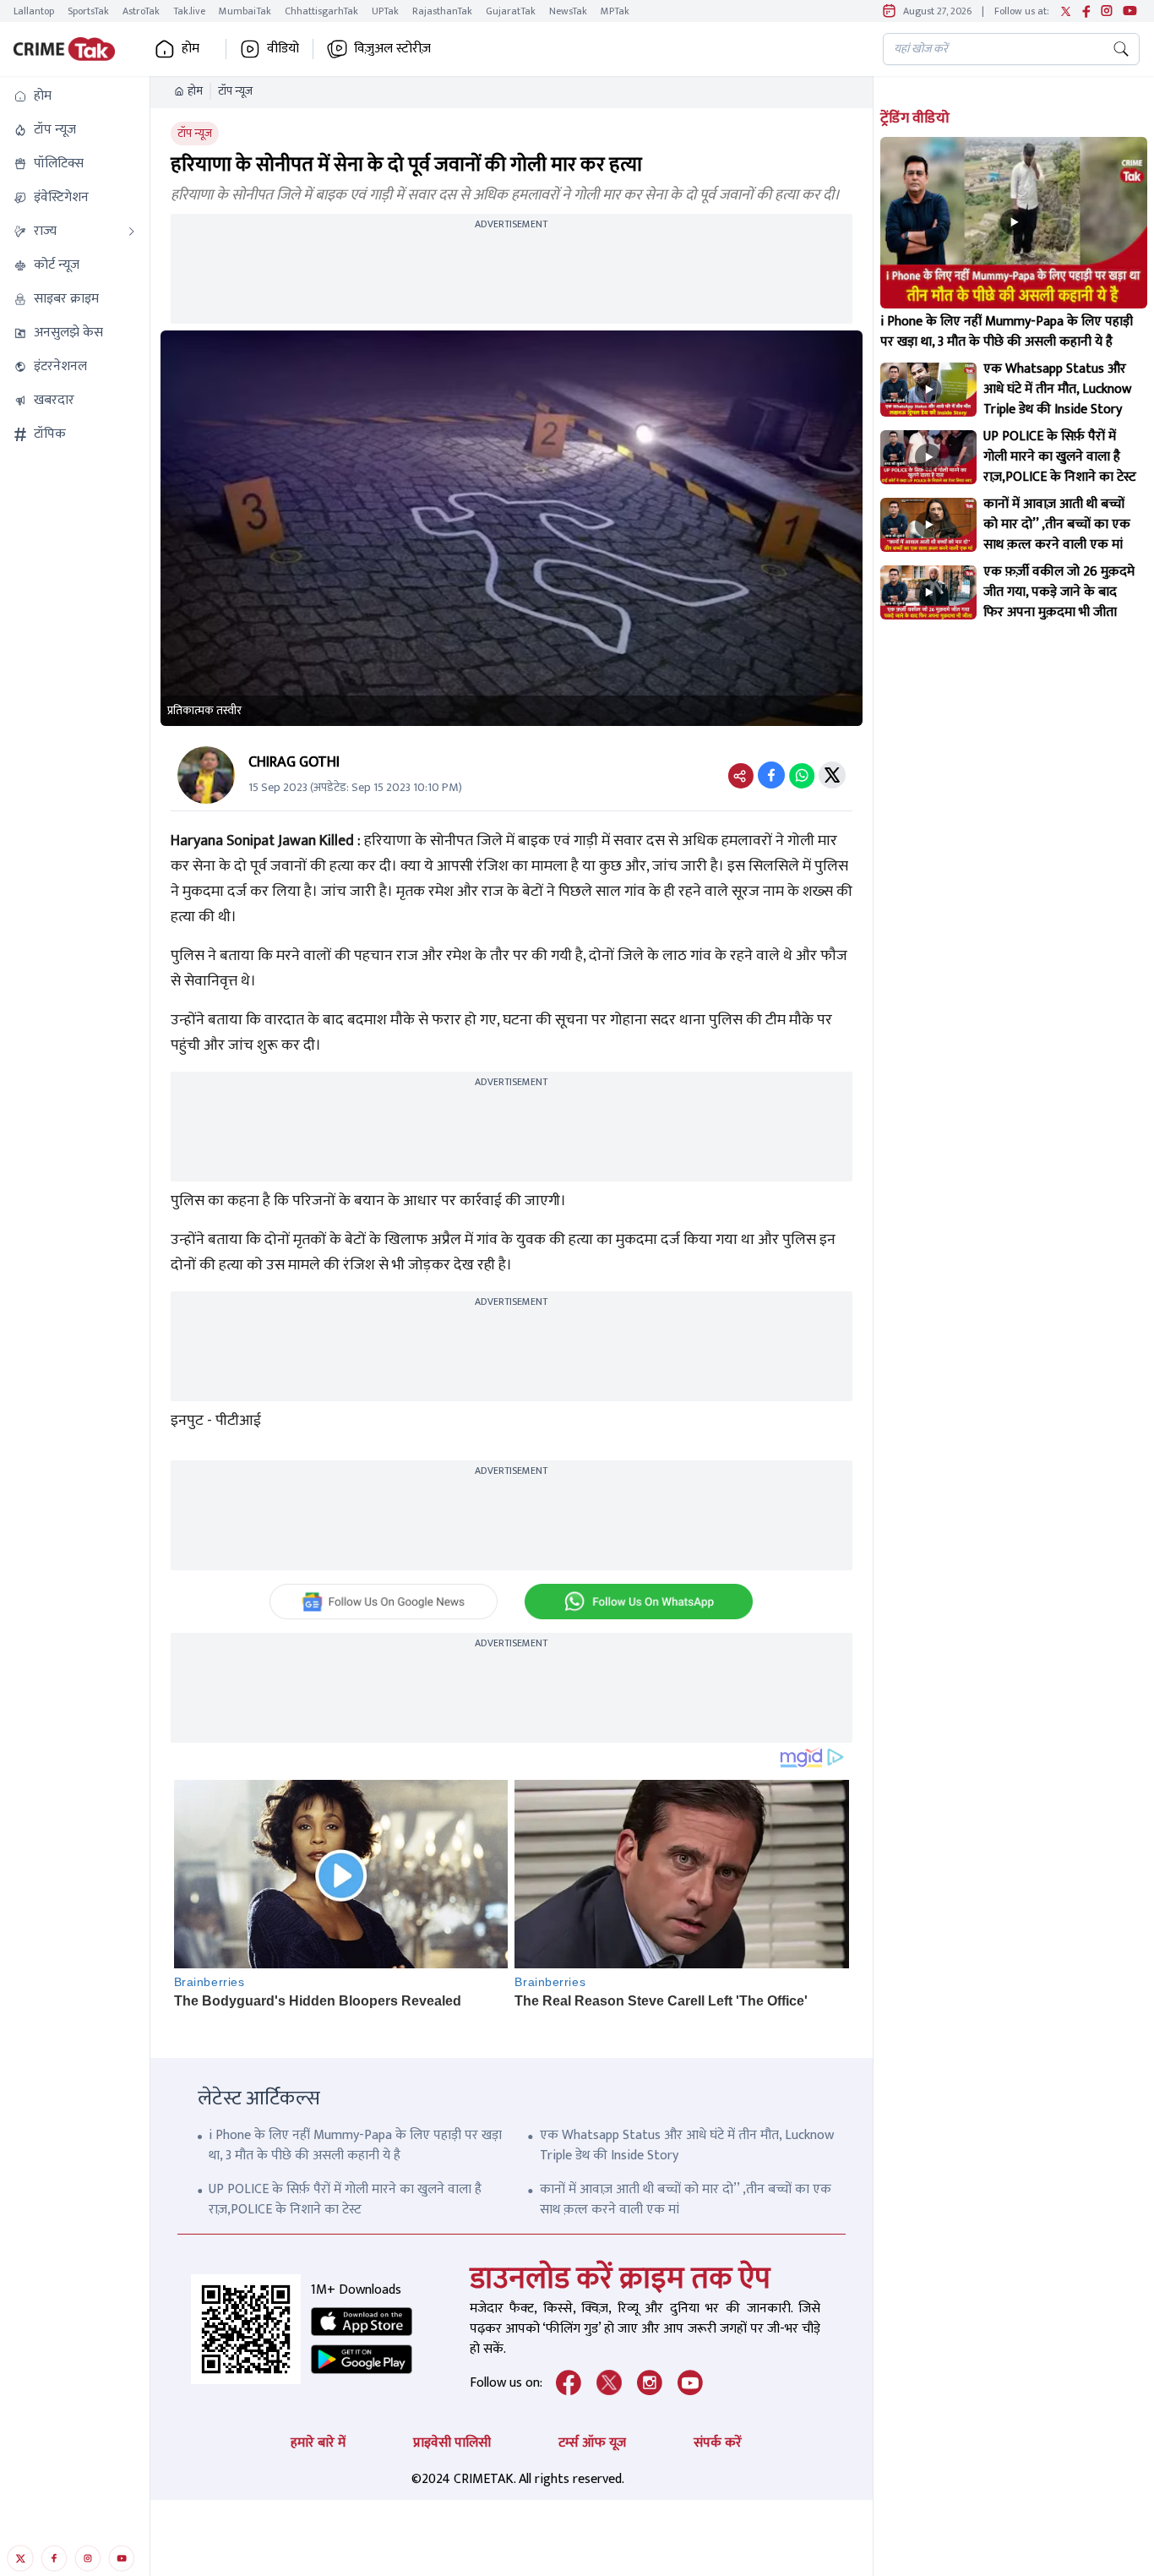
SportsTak (88, 11)
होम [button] (191, 49)
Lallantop (34, 11)
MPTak (615, 11)
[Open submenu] (132, 232)
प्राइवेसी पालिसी (452, 2443)
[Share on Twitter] (832, 775)
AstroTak (141, 11)
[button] (75, 96)
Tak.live (189, 11)
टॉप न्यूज (235, 91)
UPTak (385, 11)
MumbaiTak (245, 11)
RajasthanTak (442, 11)
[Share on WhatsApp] (802, 775)
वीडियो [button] (283, 49)
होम (195, 91)
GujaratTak (511, 11)
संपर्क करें (718, 2443)
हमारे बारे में (318, 2443)
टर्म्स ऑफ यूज (592, 2443)
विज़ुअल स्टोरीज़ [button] (392, 49)
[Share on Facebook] (771, 775)
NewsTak (568, 11)
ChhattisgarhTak (321, 11)
